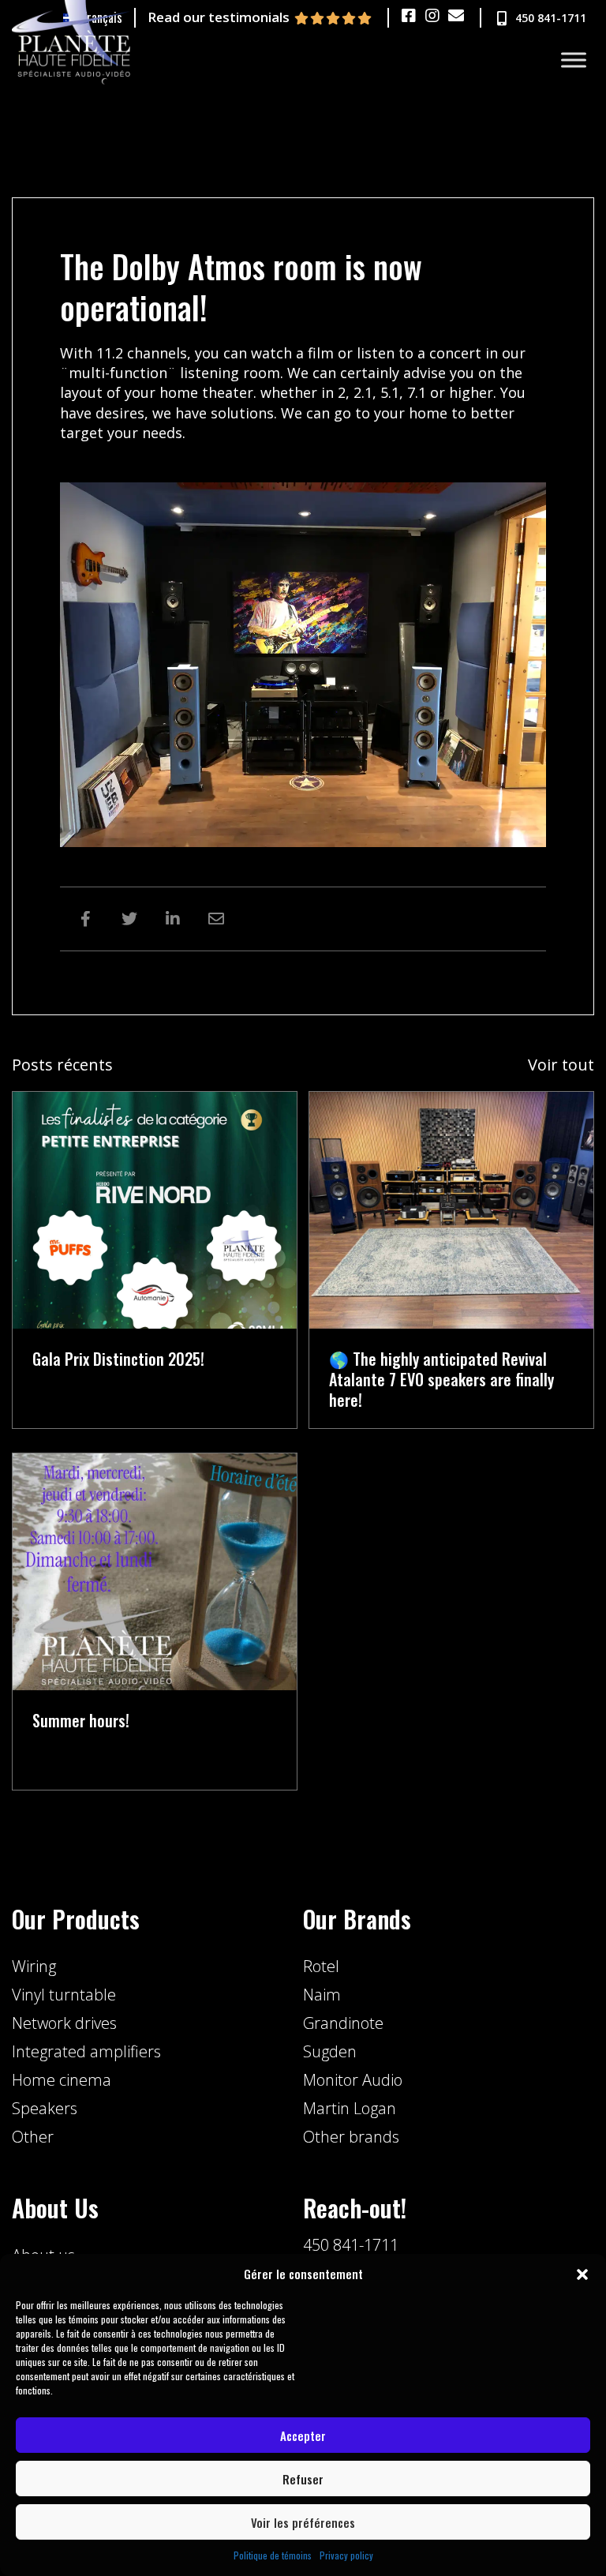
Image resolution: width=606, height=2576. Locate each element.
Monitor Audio (353, 2080)
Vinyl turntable (64, 1995)
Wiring (34, 1966)
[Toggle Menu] (574, 60)
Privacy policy (346, 2555)
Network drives (64, 2023)
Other (33, 2137)
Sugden (330, 2051)
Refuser (303, 2479)
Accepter (303, 2435)
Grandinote (343, 2023)
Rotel (321, 1966)
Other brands (351, 2137)
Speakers (45, 2108)
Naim (322, 1995)
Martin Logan (350, 2108)
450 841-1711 (351, 2245)
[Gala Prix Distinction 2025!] (155, 1209)
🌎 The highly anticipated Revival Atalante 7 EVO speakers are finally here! (441, 1379)
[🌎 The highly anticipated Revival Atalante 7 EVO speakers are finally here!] (451, 1209)
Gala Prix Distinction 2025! (118, 1359)
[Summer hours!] (155, 1570)
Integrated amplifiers (86, 2051)
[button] (582, 2274)
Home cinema (62, 2080)
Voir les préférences (303, 2522)
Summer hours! (81, 1720)
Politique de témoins (273, 2555)
